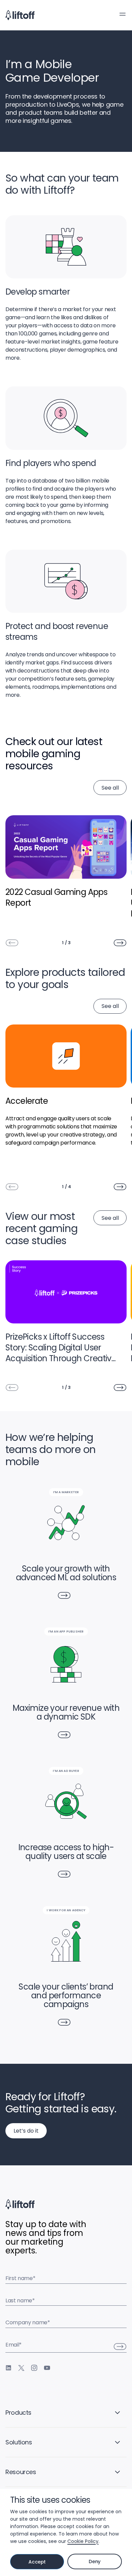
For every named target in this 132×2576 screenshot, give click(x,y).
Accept (37, 2562)
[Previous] (12, 943)
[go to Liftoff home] (20, 15)
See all (110, 788)
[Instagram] (34, 2368)
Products (18, 2413)
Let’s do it (26, 2131)
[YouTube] (47, 2368)
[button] (123, 14)
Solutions (19, 2442)
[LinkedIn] (8, 2368)
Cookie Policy (83, 2541)
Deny (95, 2561)
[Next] (120, 943)
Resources (21, 2472)
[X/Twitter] (21, 2368)
